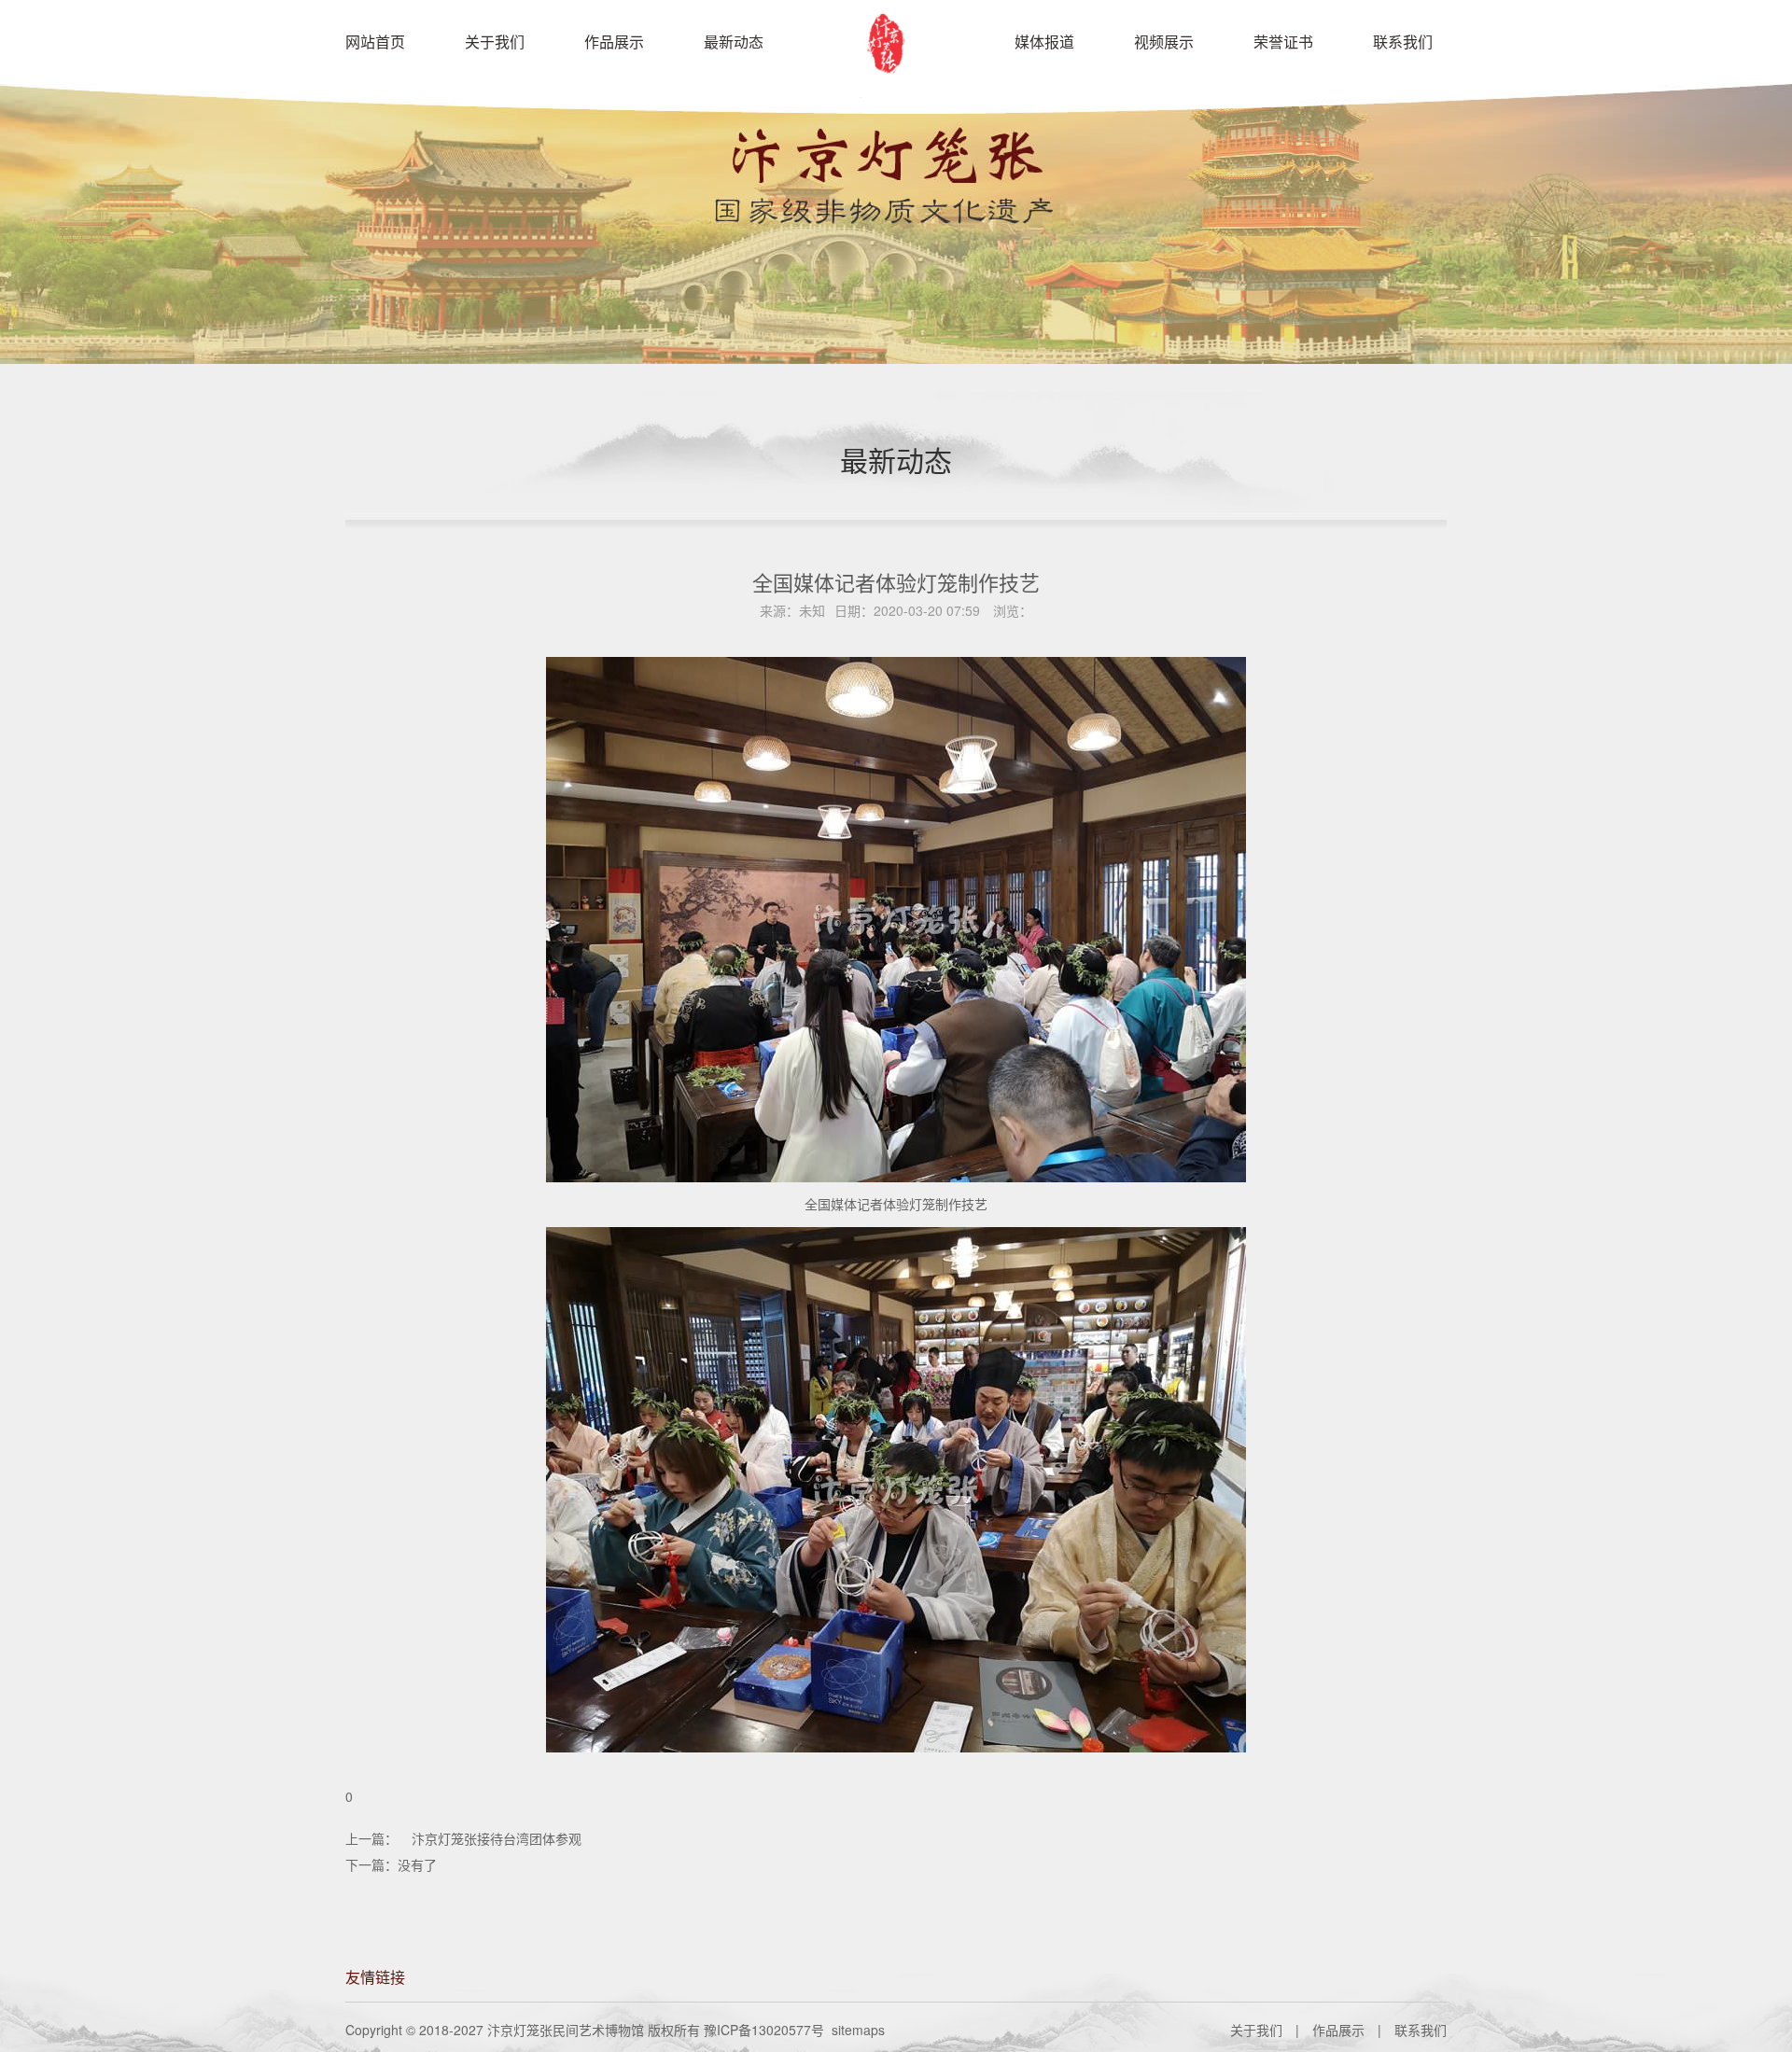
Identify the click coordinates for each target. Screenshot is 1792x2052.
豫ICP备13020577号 (764, 2030)
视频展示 (1164, 42)
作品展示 (614, 42)
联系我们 (1403, 42)
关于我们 (495, 42)
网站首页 (375, 42)
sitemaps (858, 2030)
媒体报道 (1044, 42)
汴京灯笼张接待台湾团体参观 (497, 1838)
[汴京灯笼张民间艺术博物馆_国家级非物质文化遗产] (891, 84)
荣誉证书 (1283, 42)
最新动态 (734, 42)
